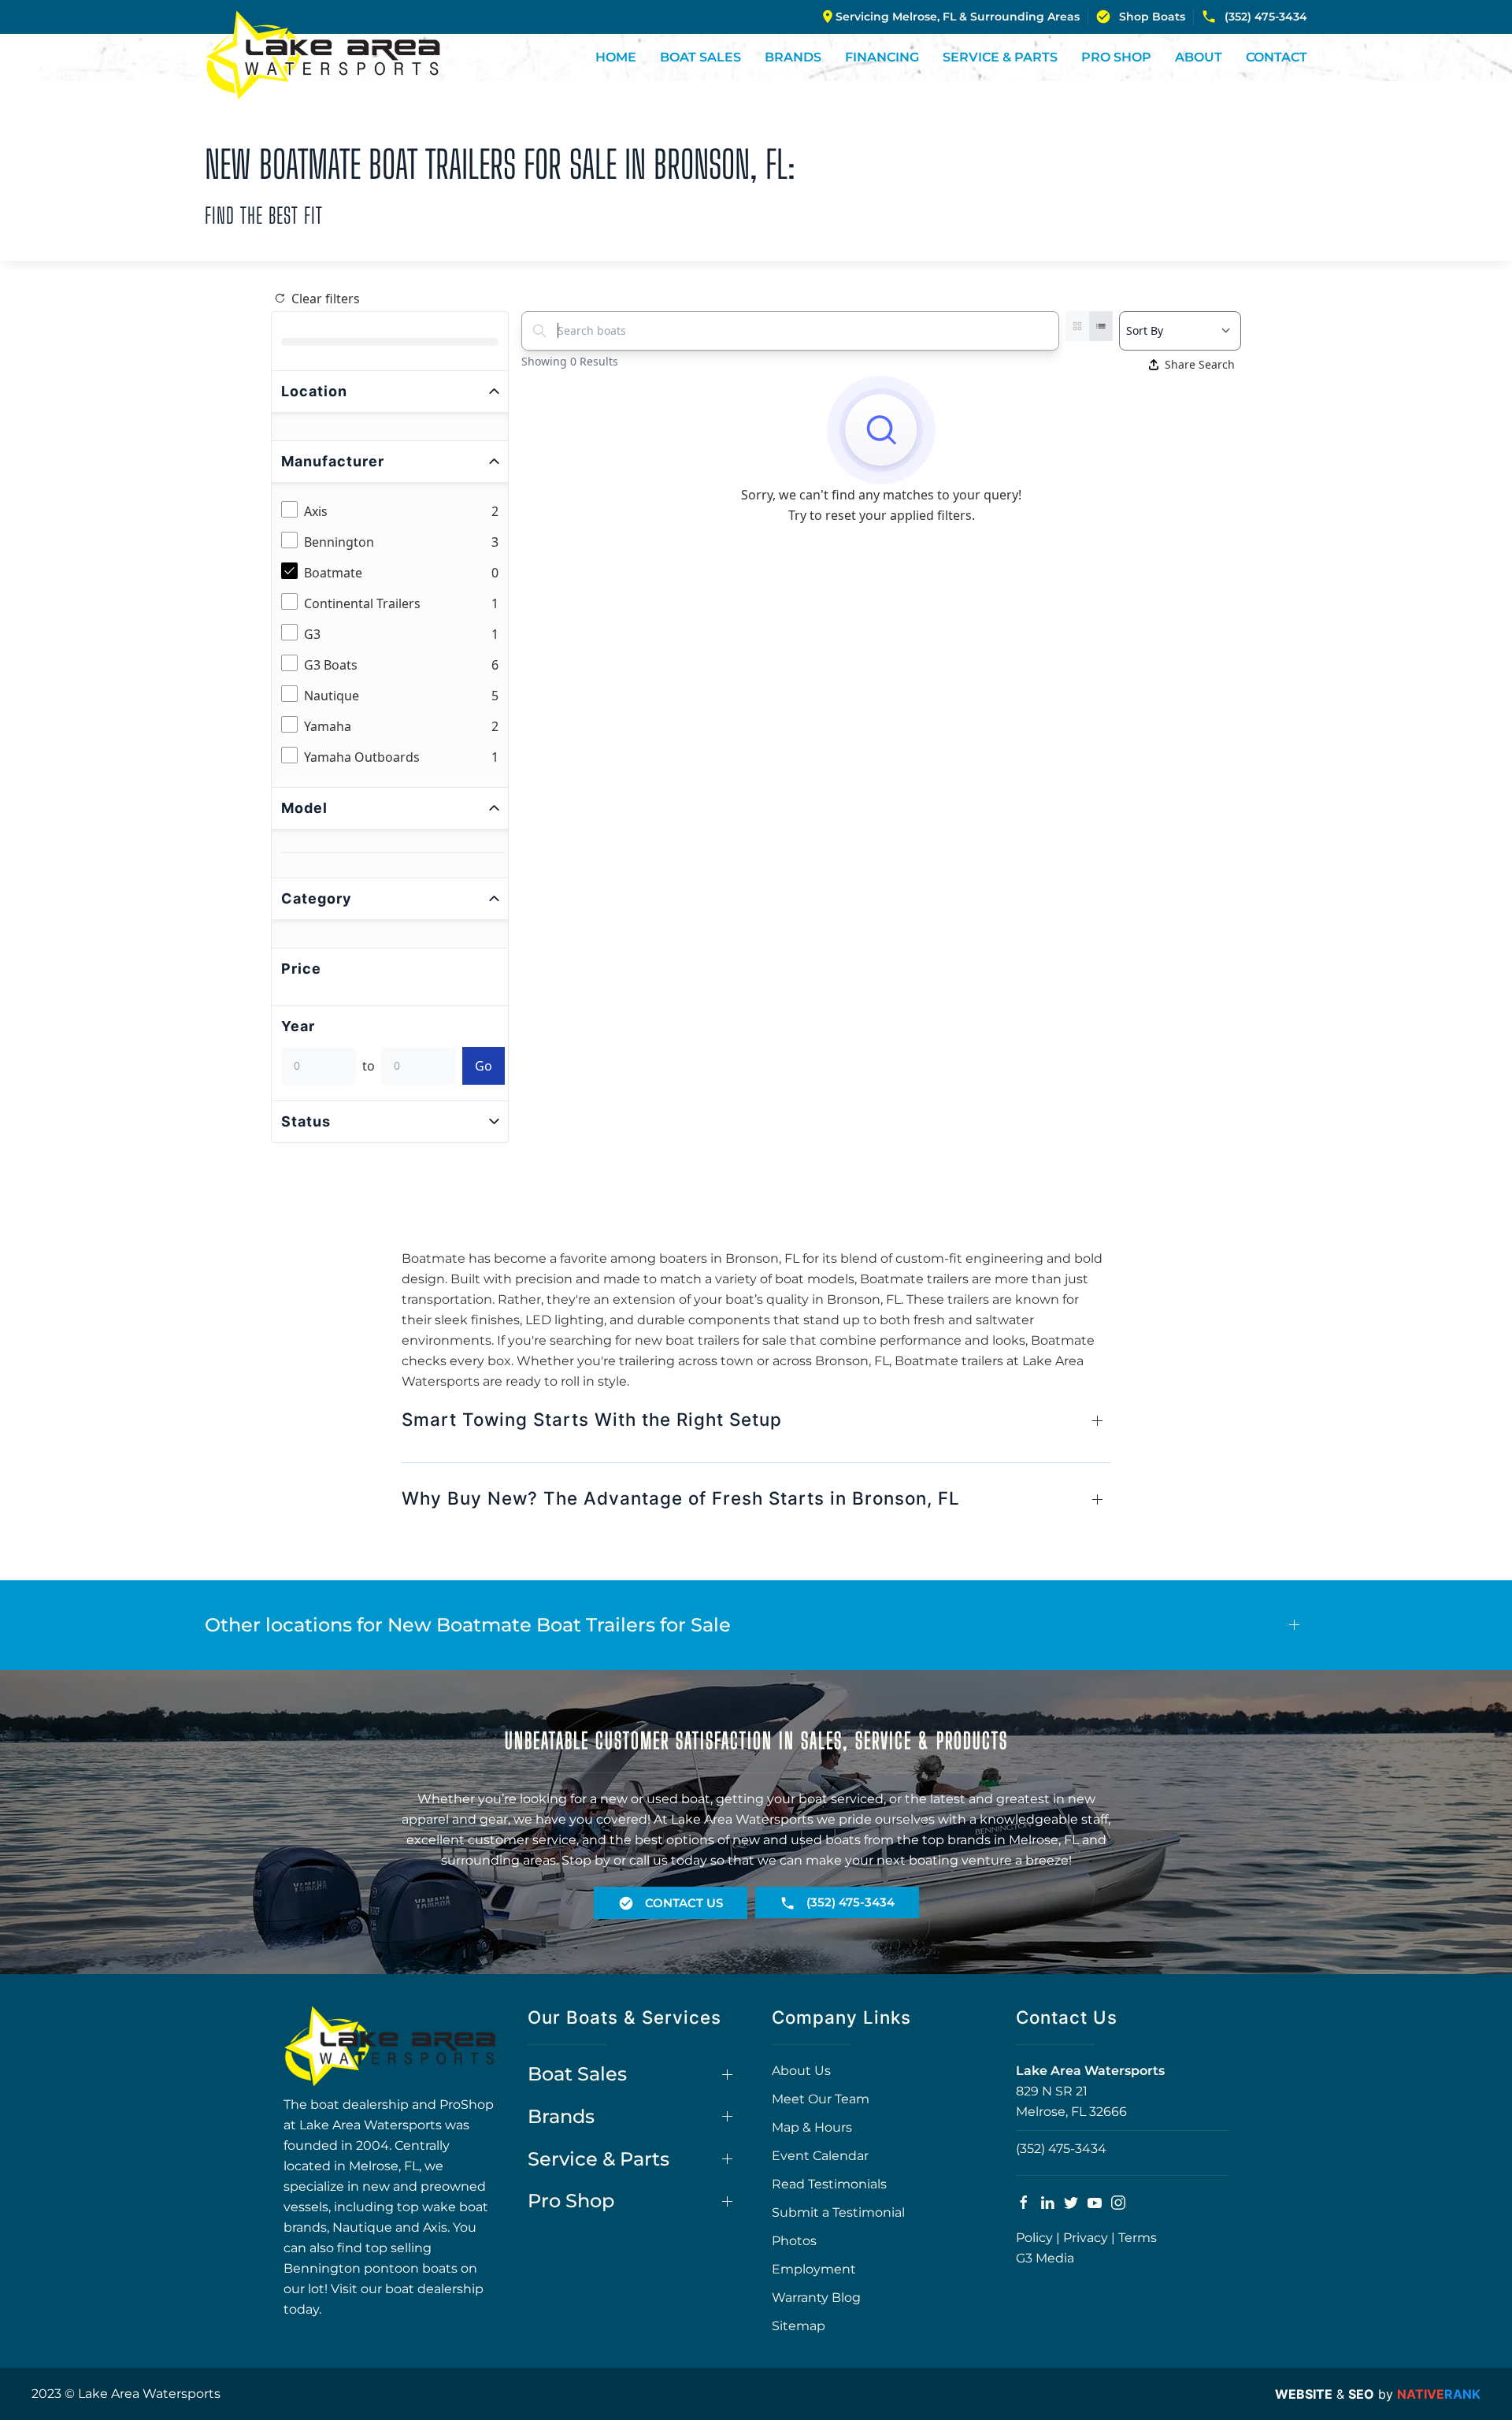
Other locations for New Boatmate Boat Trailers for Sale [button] (468, 1625)
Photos (794, 2241)
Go (484, 1066)
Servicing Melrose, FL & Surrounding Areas (958, 17)
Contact (1277, 57)
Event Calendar (820, 2156)
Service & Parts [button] (1000, 57)
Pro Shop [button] (1116, 57)
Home (616, 57)
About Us (801, 2071)
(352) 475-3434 (1266, 17)
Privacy (1086, 2238)
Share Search (1200, 364)
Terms (1138, 2238)
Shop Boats (1152, 17)
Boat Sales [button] (700, 57)
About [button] (1199, 57)
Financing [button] (882, 57)
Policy (1034, 2238)
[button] (756, 1427)
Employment (814, 2269)
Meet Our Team (821, 2099)
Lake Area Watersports (1090, 2071)
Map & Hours (812, 2127)
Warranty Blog (816, 2298)
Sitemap (799, 2326)
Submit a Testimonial (838, 2212)
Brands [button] (793, 57)
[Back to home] (323, 55)
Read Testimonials (829, 2184)
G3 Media (1045, 2258)
